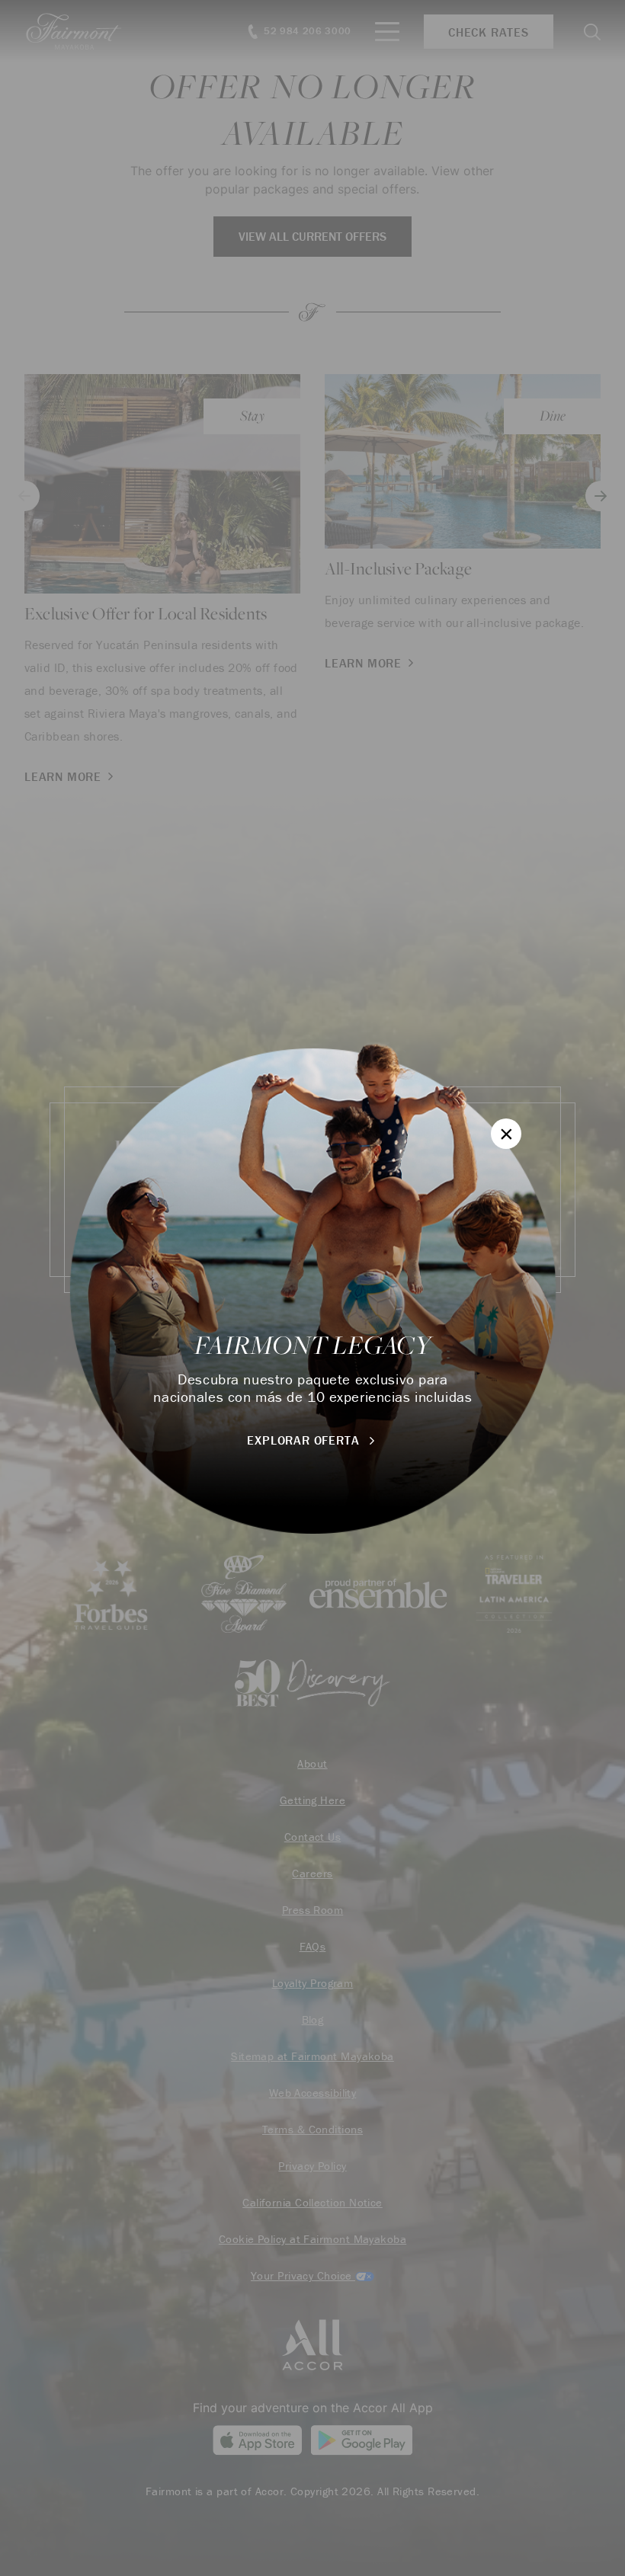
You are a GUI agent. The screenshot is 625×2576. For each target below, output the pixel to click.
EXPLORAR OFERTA (305, 1440)
